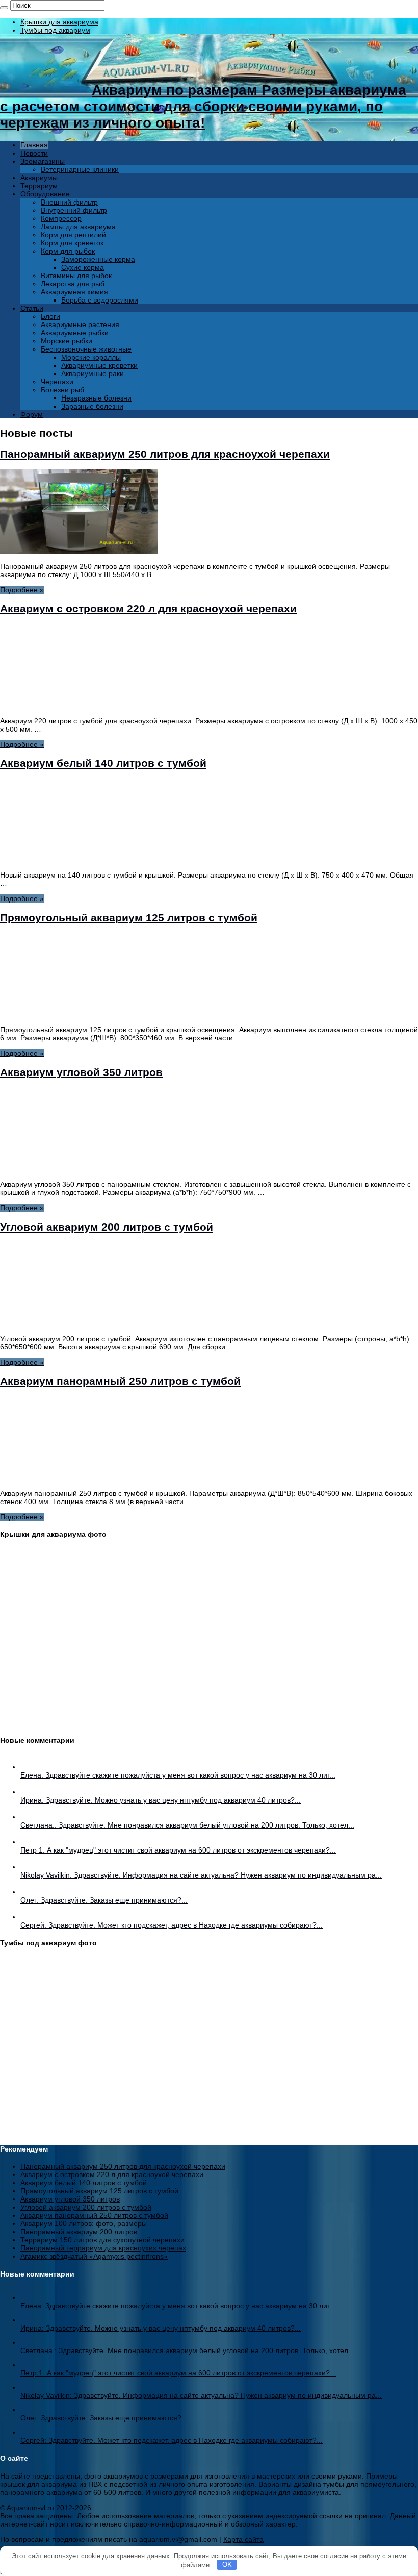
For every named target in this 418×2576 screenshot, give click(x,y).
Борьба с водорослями (100, 300)
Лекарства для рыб (73, 284)
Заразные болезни (92, 406)
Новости (34, 153)
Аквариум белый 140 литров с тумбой (103, 763)
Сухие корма (83, 267)
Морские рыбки (67, 341)
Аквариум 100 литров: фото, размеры (84, 2223)
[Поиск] (4, 8)
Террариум (39, 186)
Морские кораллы (91, 357)
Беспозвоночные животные (86, 349)
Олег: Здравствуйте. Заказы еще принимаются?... (104, 1900)
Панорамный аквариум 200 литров (79, 2232)
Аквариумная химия (74, 292)
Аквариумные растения (80, 324)
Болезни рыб (62, 390)
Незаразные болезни (96, 398)
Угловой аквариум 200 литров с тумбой (107, 1227)
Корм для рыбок (68, 251)
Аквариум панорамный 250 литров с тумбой (120, 1381)
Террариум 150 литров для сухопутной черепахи (102, 2240)
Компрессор (61, 218)
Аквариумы (39, 178)
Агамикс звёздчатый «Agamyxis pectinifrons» (94, 2256)
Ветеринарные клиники (80, 169)
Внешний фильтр (69, 202)
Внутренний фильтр (74, 210)
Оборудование (45, 194)
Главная (34, 145)
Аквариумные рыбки (75, 333)
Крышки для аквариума (59, 22)
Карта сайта (243, 2539)
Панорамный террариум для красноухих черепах (103, 2248)
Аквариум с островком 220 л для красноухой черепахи (148, 608)
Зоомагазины (43, 161)
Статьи (32, 308)
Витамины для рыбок (76, 276)
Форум (32, 414)
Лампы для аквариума (78, 227)
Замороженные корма (98, 259)
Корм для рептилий (73, 235)
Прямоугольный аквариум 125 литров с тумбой (129, 918)
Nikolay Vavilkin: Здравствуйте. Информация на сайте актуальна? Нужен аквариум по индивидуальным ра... (201, 1875)
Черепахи (57, 382)
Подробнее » (22, 590)
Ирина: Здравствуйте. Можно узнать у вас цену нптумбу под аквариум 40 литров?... (161, 1800)
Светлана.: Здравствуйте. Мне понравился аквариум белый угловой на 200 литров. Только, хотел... (187, 1825)
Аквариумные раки (93, 373)
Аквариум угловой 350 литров (81, 1072)
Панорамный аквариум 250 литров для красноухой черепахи (165, 454)
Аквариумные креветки (99, 365)
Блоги (50, 316)
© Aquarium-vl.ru (27, 2508)
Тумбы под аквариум (55, 30)
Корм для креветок (72, 243)
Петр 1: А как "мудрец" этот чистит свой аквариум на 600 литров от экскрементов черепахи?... (178, 1850)
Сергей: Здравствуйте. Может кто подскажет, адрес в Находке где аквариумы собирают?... (172, 1925)
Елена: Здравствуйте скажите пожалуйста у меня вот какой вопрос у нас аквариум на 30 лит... (178, 1775)
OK (227, 2565)
